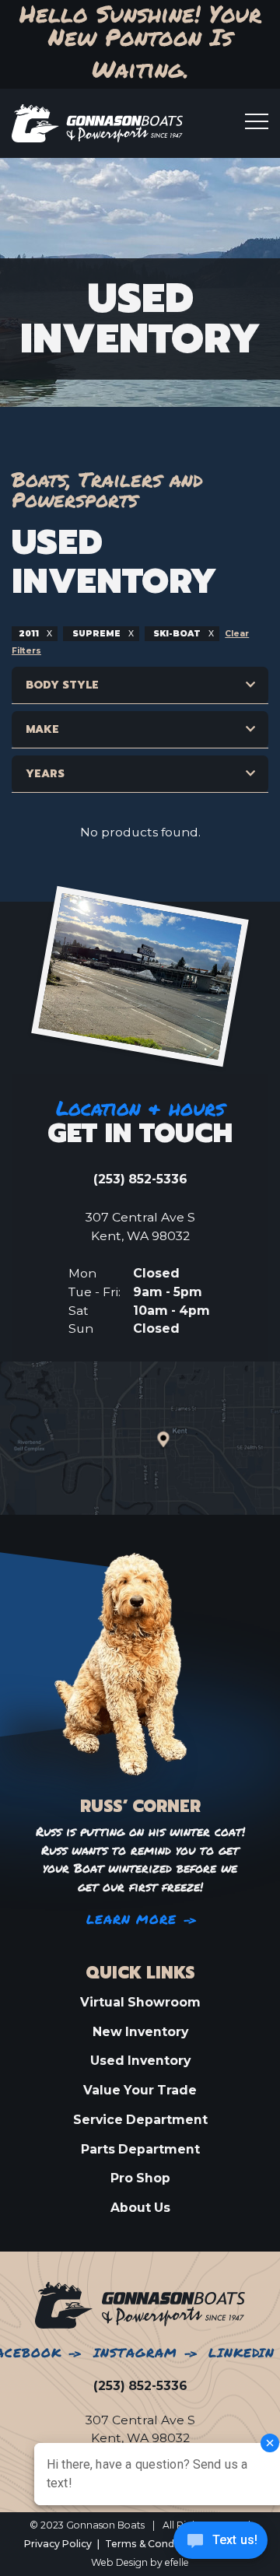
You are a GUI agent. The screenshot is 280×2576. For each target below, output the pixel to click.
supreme (96, 634)
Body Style (62, 685)
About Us (140, 2208)
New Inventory (140, 2032)
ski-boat (177, 634)
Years (45, 774)
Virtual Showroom (140, 2002)
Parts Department (140, 2149)
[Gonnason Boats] (140, 2304)
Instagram (135, 2353)
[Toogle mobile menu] (257, 121)
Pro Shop (140, 2178)
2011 (30, 634)
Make (42, 729)
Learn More (132, 1920)
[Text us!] (220, 2544)
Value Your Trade (140, 2090)
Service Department (140, 2120)
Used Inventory (140, 2061)
